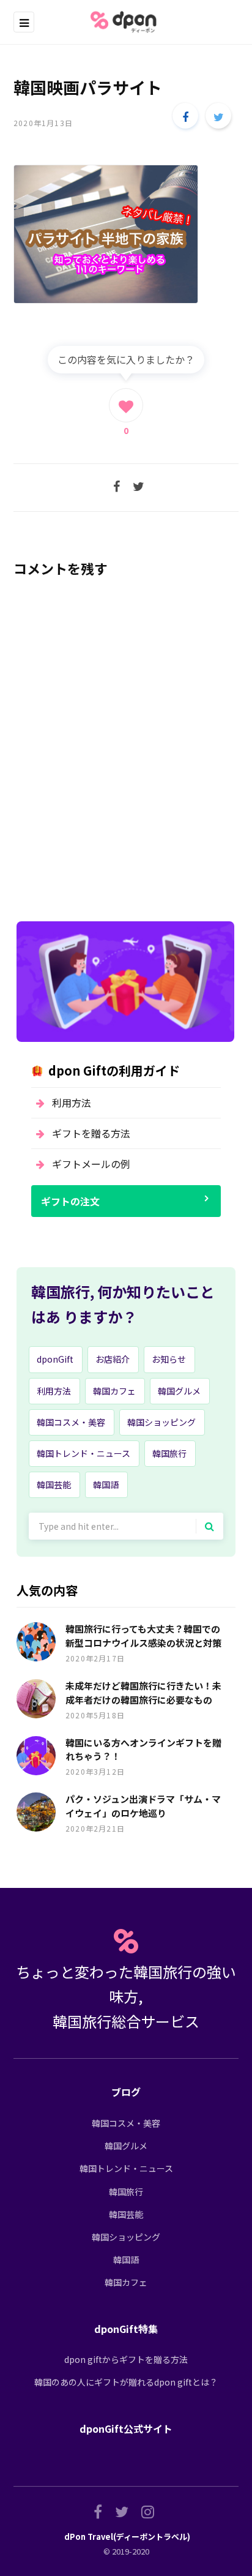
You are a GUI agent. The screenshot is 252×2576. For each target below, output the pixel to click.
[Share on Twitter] (218, 116)
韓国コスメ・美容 (71, 1422)
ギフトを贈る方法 (91, 1133)
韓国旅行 (169, 1453)
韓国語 (106, 1485)
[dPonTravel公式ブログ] (126, 22)
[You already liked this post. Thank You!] (126, 405)
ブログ (126, 2092)
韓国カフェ (114, 1391)
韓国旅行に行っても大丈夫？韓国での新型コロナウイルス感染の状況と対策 (143, 1636)
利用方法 (72, 1103)
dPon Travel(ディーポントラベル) (127, 2537)
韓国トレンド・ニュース (83, 1453)
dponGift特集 (126, 2329)
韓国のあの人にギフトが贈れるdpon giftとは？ (126, 2382)
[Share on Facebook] (185, 116)
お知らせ (169, 1359)
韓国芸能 (54, 1485)
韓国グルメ (179, 1391)
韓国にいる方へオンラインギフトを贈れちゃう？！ (143, 1750)
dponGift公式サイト (126, 2428)
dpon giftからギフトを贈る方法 (126, 2359)
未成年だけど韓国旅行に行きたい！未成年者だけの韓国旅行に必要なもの (143, 1693)
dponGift (55, 1359)
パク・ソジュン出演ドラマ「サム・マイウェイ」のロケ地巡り (143, 1806)
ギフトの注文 (70, 1201)
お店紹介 (113, 1359)
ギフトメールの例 (91, 1164)
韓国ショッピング (161, 1422)
